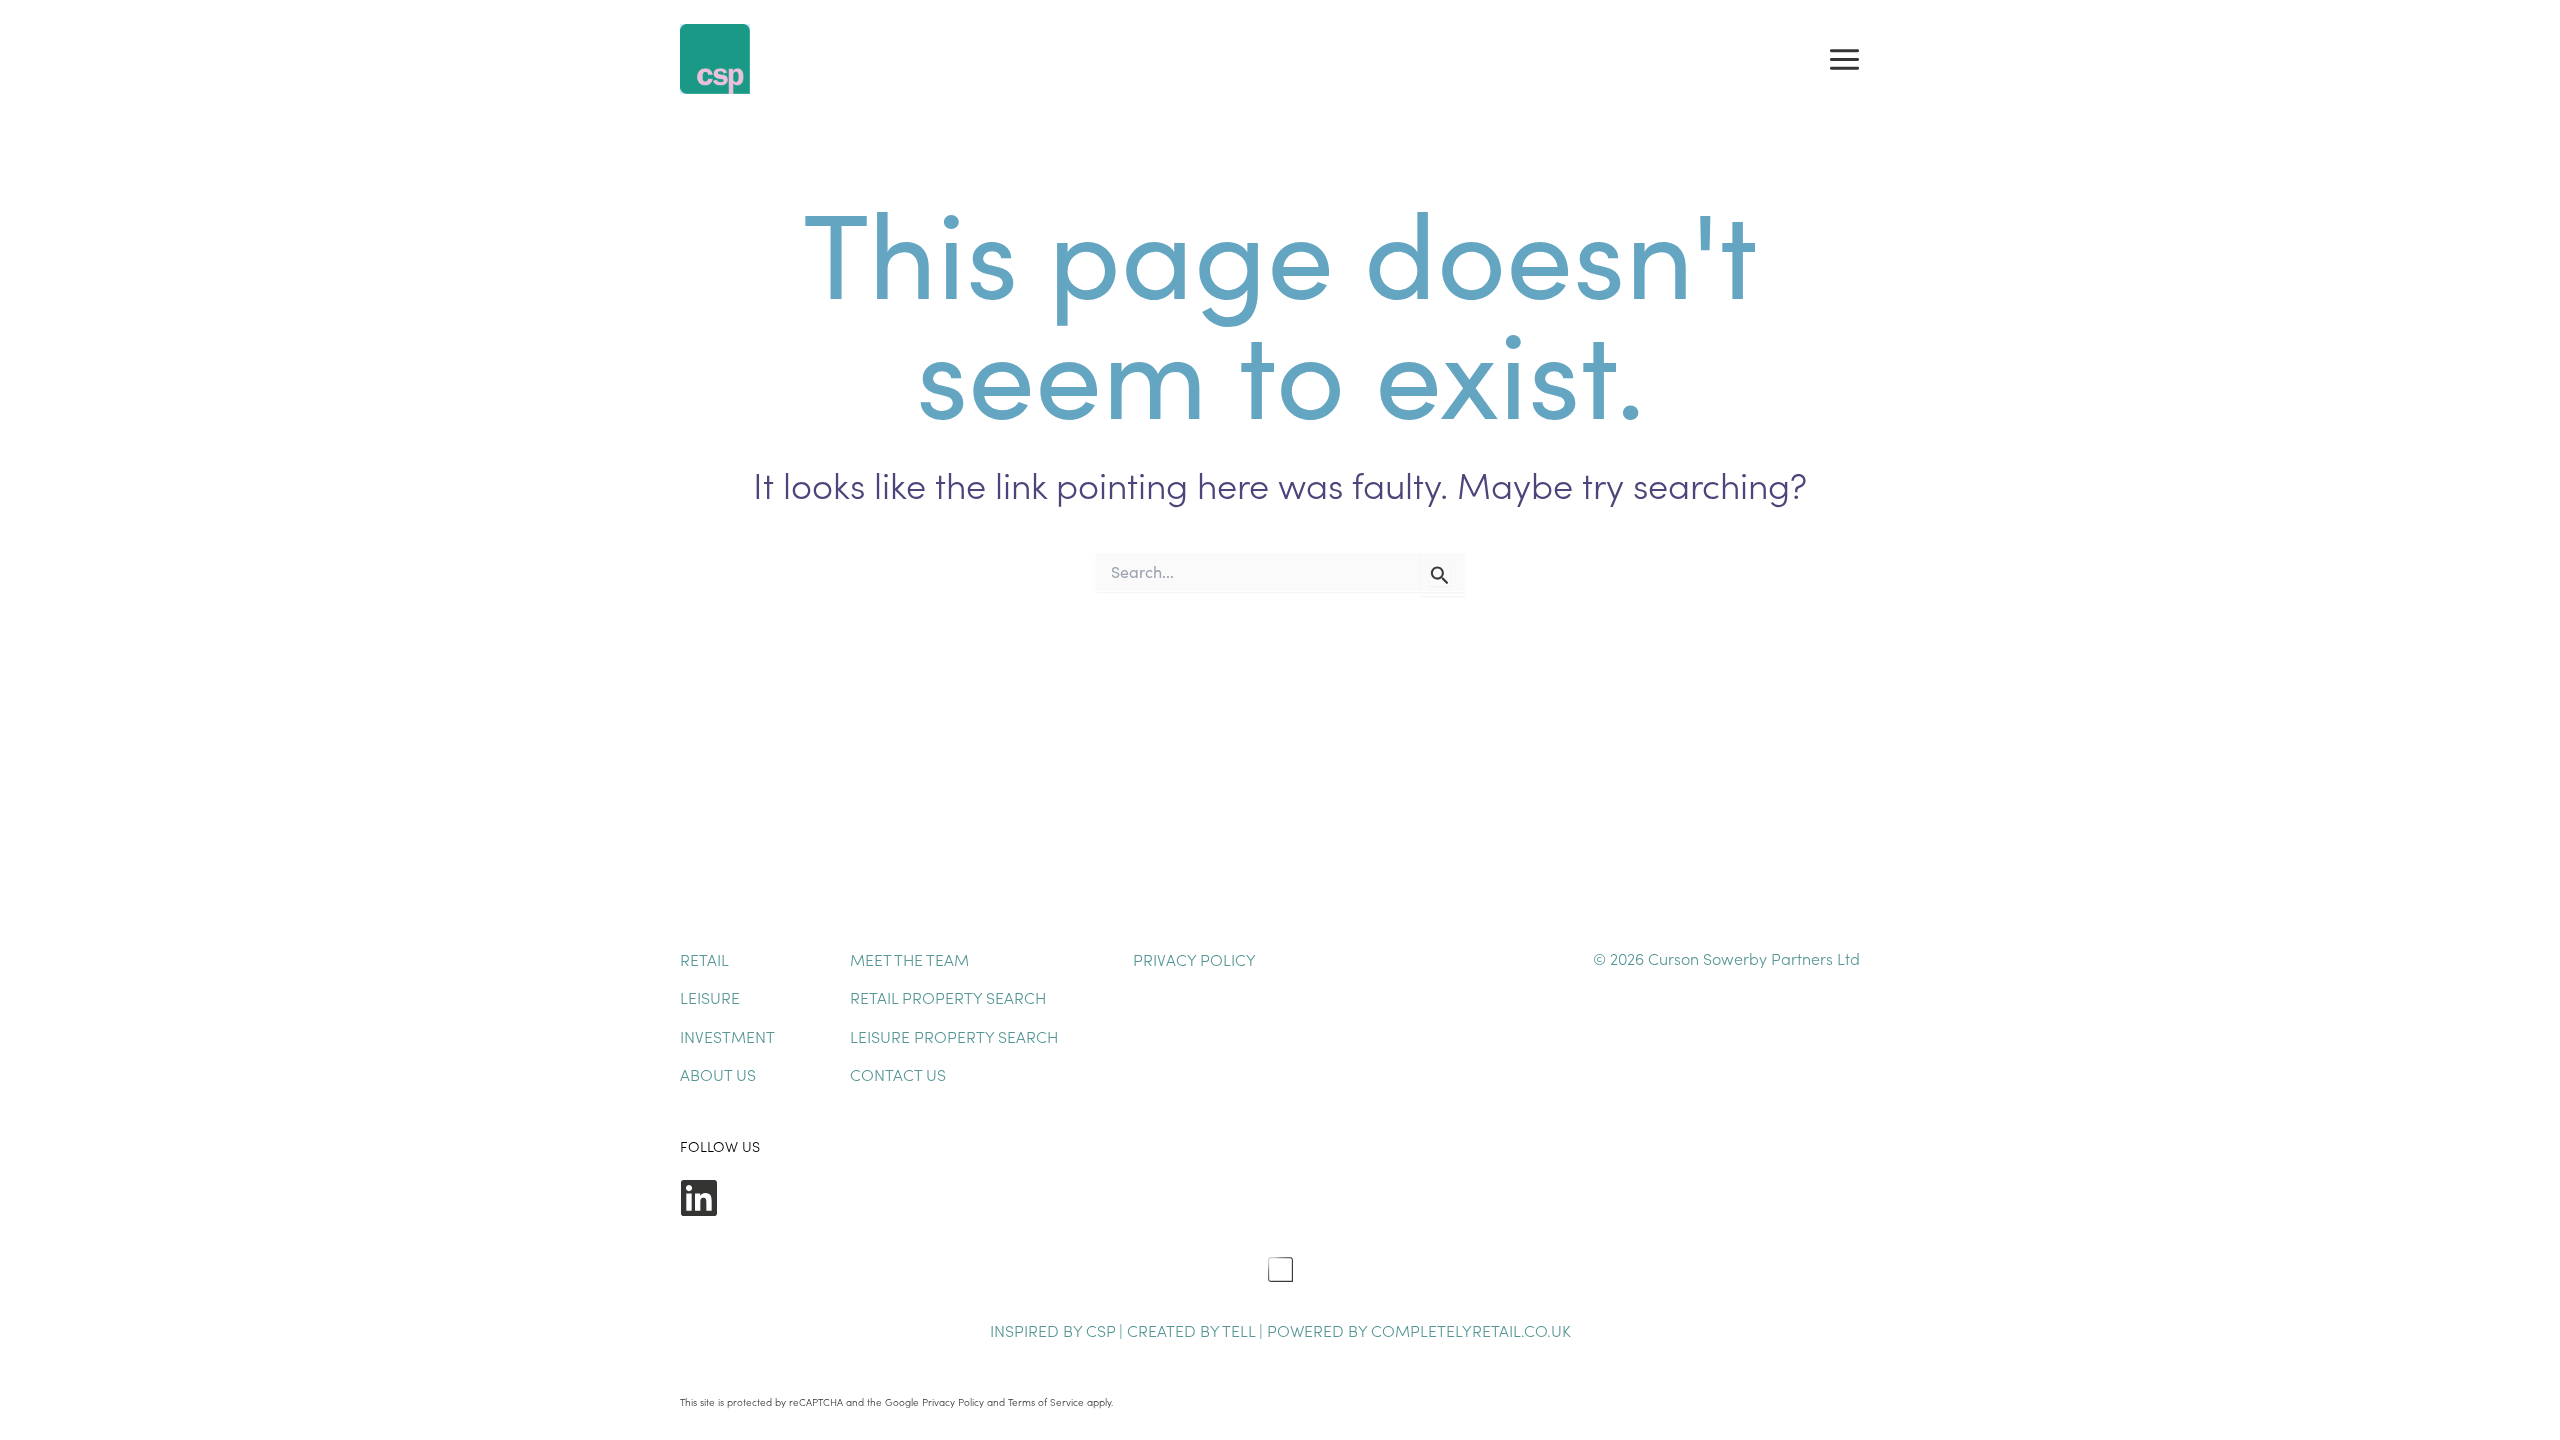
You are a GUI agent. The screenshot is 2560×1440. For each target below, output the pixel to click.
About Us (718, 1074)
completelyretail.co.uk (1471, 1330)
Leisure (710, 997)
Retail (704, 959)
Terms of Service (1046, 1402)
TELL (1240, 1330)
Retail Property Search (948, 997)
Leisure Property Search (954, 1036)
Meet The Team (909, 959)
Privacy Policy (1194, 959)
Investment (727, 1036)
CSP (1100, 1330)
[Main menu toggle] (1844, 59)
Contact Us (898, 1074)
